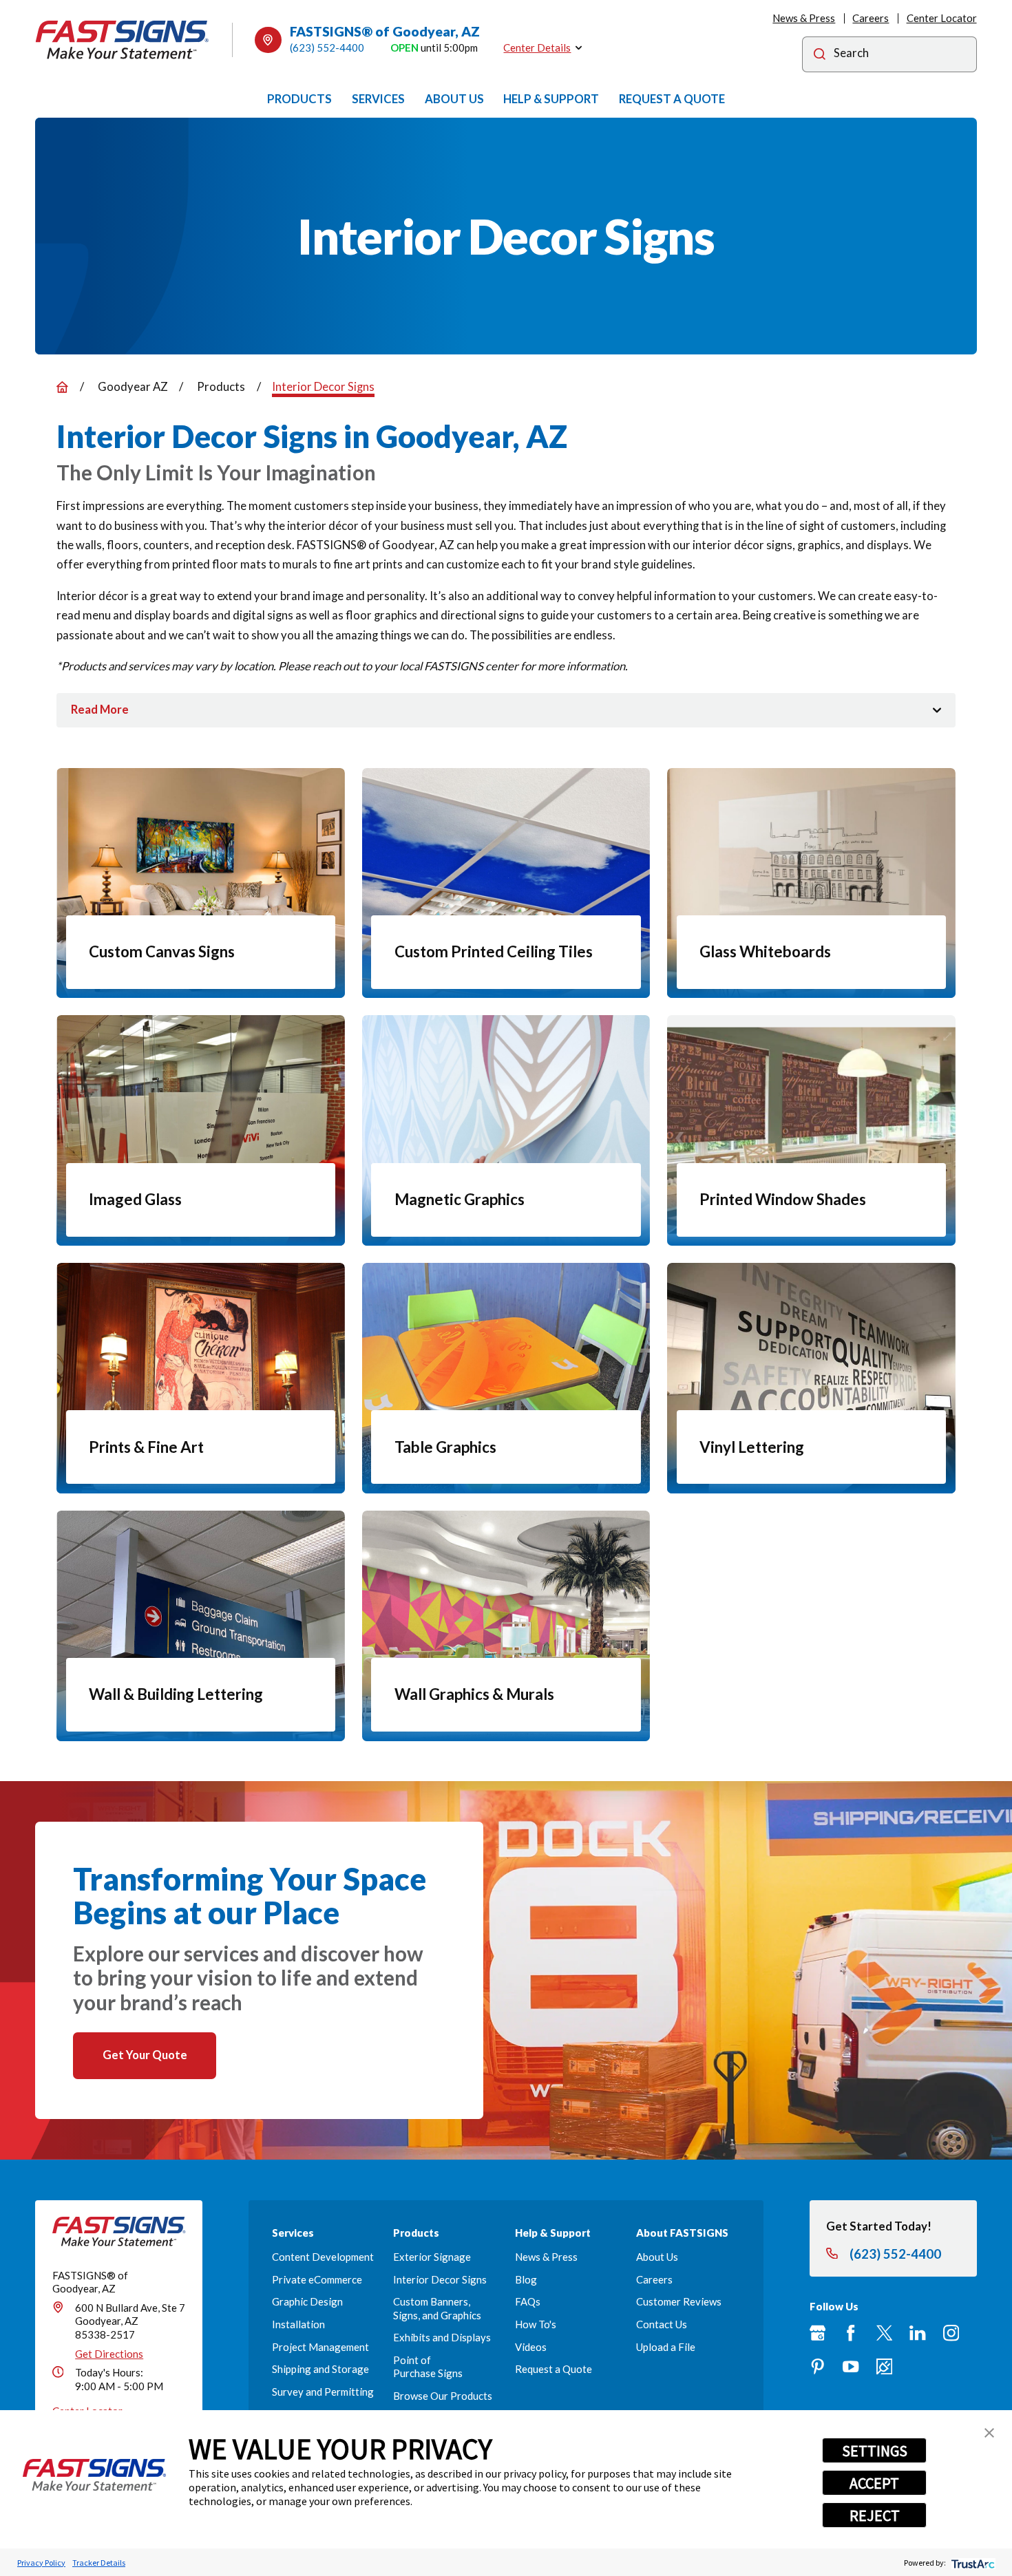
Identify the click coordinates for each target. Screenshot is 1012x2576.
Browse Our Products (443, 2396)
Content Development (323, 2257)
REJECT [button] (875, 2515)
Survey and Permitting (323, 2392)
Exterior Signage (432, 2257)
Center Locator (942, 18)
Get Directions (109, 2354)
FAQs (528, 2301)
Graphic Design (307, 2301)
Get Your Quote (145, 2055)
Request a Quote (554, 2369)
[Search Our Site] (820, 56)
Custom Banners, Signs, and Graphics (437, 2308)
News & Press (804, 18)
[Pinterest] (818, 2366)
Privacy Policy (41, 2563)
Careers (871, 18)
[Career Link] (884, 2366)
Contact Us (662, 2324)
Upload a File (666, 2347)
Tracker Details (99, 2563)
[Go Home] (62, 387)
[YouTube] (851, 2366)
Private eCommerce (317, 2279)
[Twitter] (884, 2333)
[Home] (122, 40)
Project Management (320, 2347)
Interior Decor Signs (440, 2279)
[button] (989, 2433)
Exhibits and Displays (442, 2337)
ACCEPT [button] (874, 2483)
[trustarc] (972, 2563)
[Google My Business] (818, 2333)
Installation (298, 2324)
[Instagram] (951, 2333)
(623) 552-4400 (327, 47)
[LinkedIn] (917, 2333)
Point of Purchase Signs (428, 2366)
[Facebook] (851, 2333)
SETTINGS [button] (875, 2451)
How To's (536, 2324)
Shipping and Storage (320, 2369)
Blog (526, 2279)
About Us (657, 2257)
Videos (531, 2347)
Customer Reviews (679, 2301)
